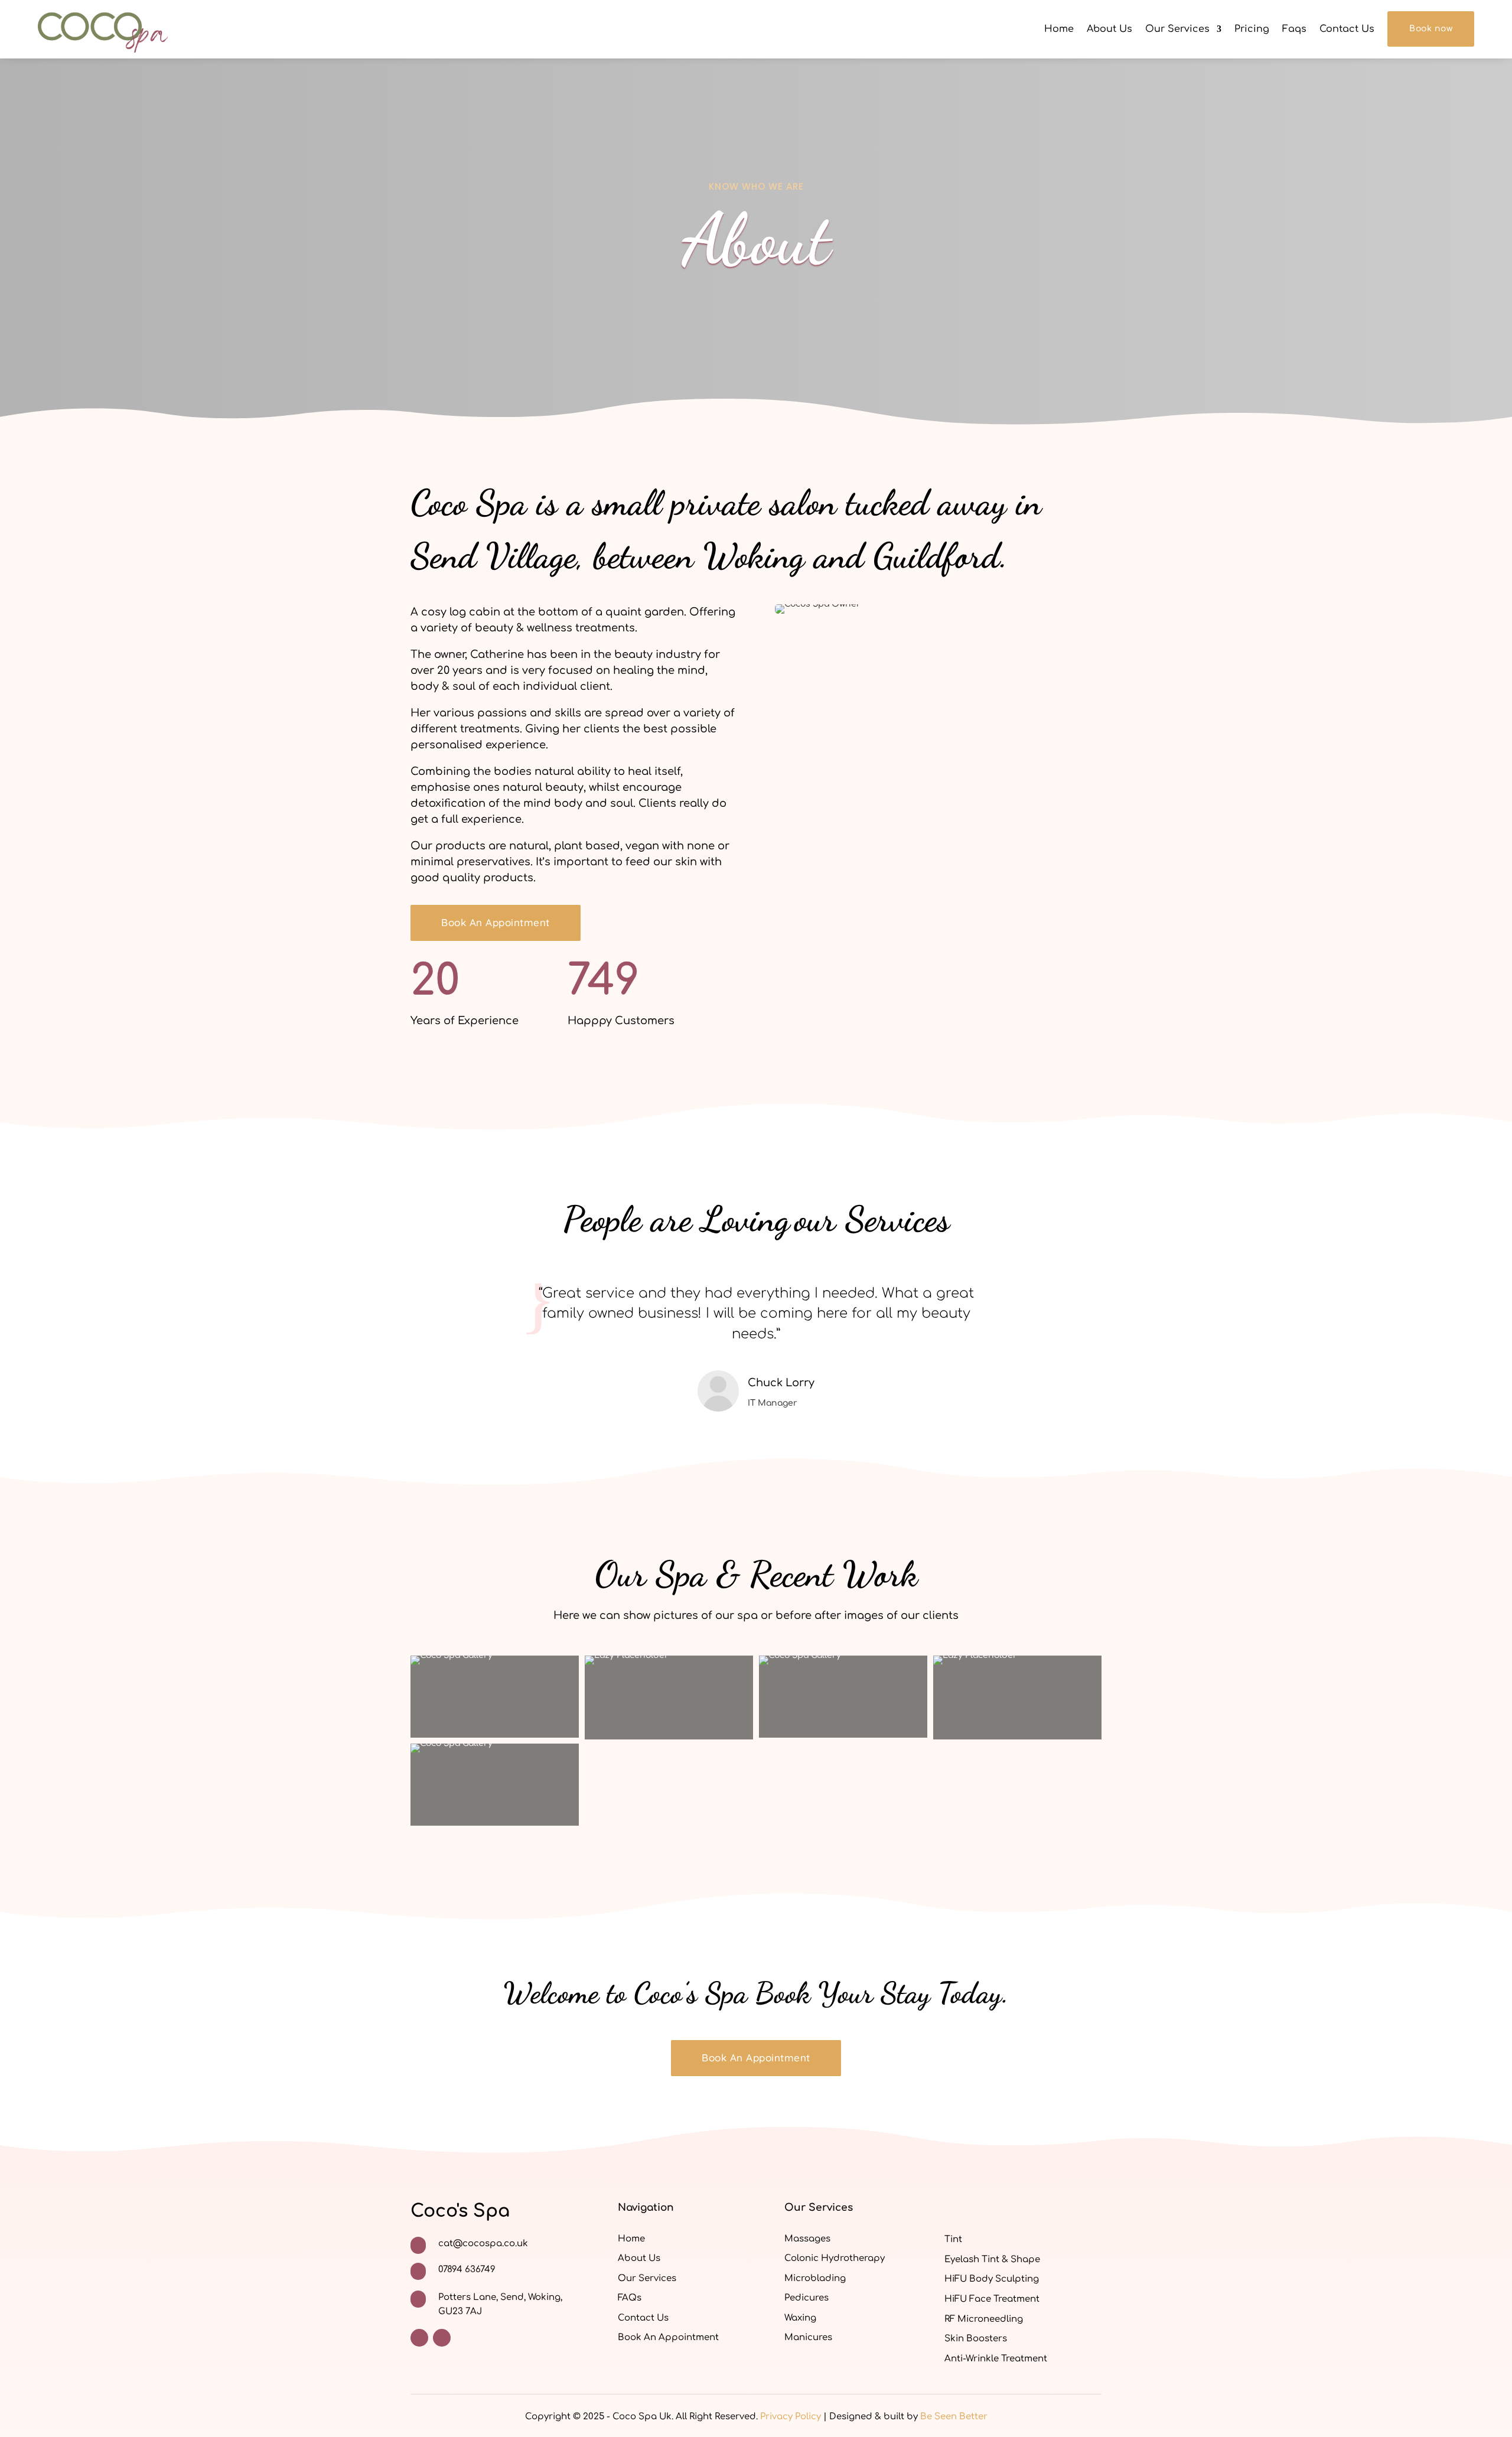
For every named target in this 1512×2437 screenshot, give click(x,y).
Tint (953, 2239)
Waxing (800, 2318)
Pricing (1252, 29)
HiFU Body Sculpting (992, 2279)
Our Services (1177, 29)
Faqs (1294, 29)
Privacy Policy (791, 2417)
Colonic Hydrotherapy (835, 2258)
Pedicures (806, 2298)
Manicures (808, 2337)
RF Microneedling (984, 2319)
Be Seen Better (954, 2417)
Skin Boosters (976, 2339)
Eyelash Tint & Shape (992, 2260)
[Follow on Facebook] (419, 2338)
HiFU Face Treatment (992, 2299)
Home (1059, 29)
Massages (807, 2239)
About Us (1109, 29)
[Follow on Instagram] (442, 2338)
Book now (1431, 29)
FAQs (630, 2298)
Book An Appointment (496, 922)
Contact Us (1347, 29)
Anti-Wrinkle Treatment (996, 2359)
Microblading (815, 2278)
